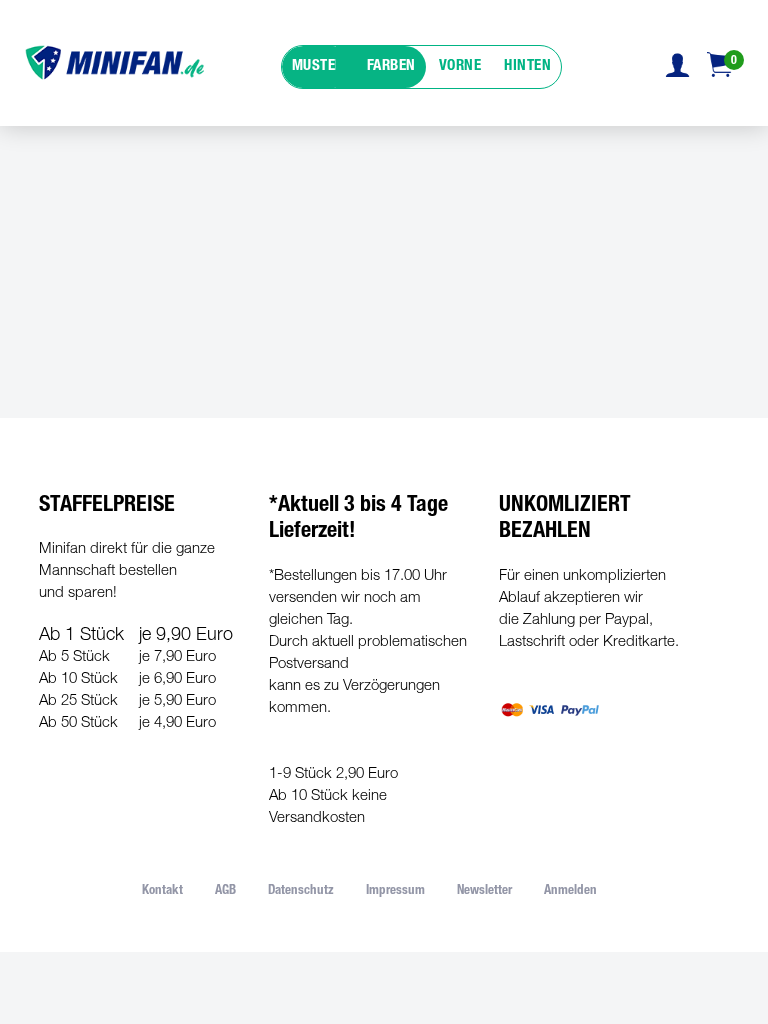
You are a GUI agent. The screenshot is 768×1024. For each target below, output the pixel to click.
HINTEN (527, 66)
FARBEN (391, 66)
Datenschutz (301, 891)
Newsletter (484, 891)
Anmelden (570, 891)
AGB (225, 891)
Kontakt (162, 891)
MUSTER (318, 66)
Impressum (395, 891)
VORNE (460, 66)
